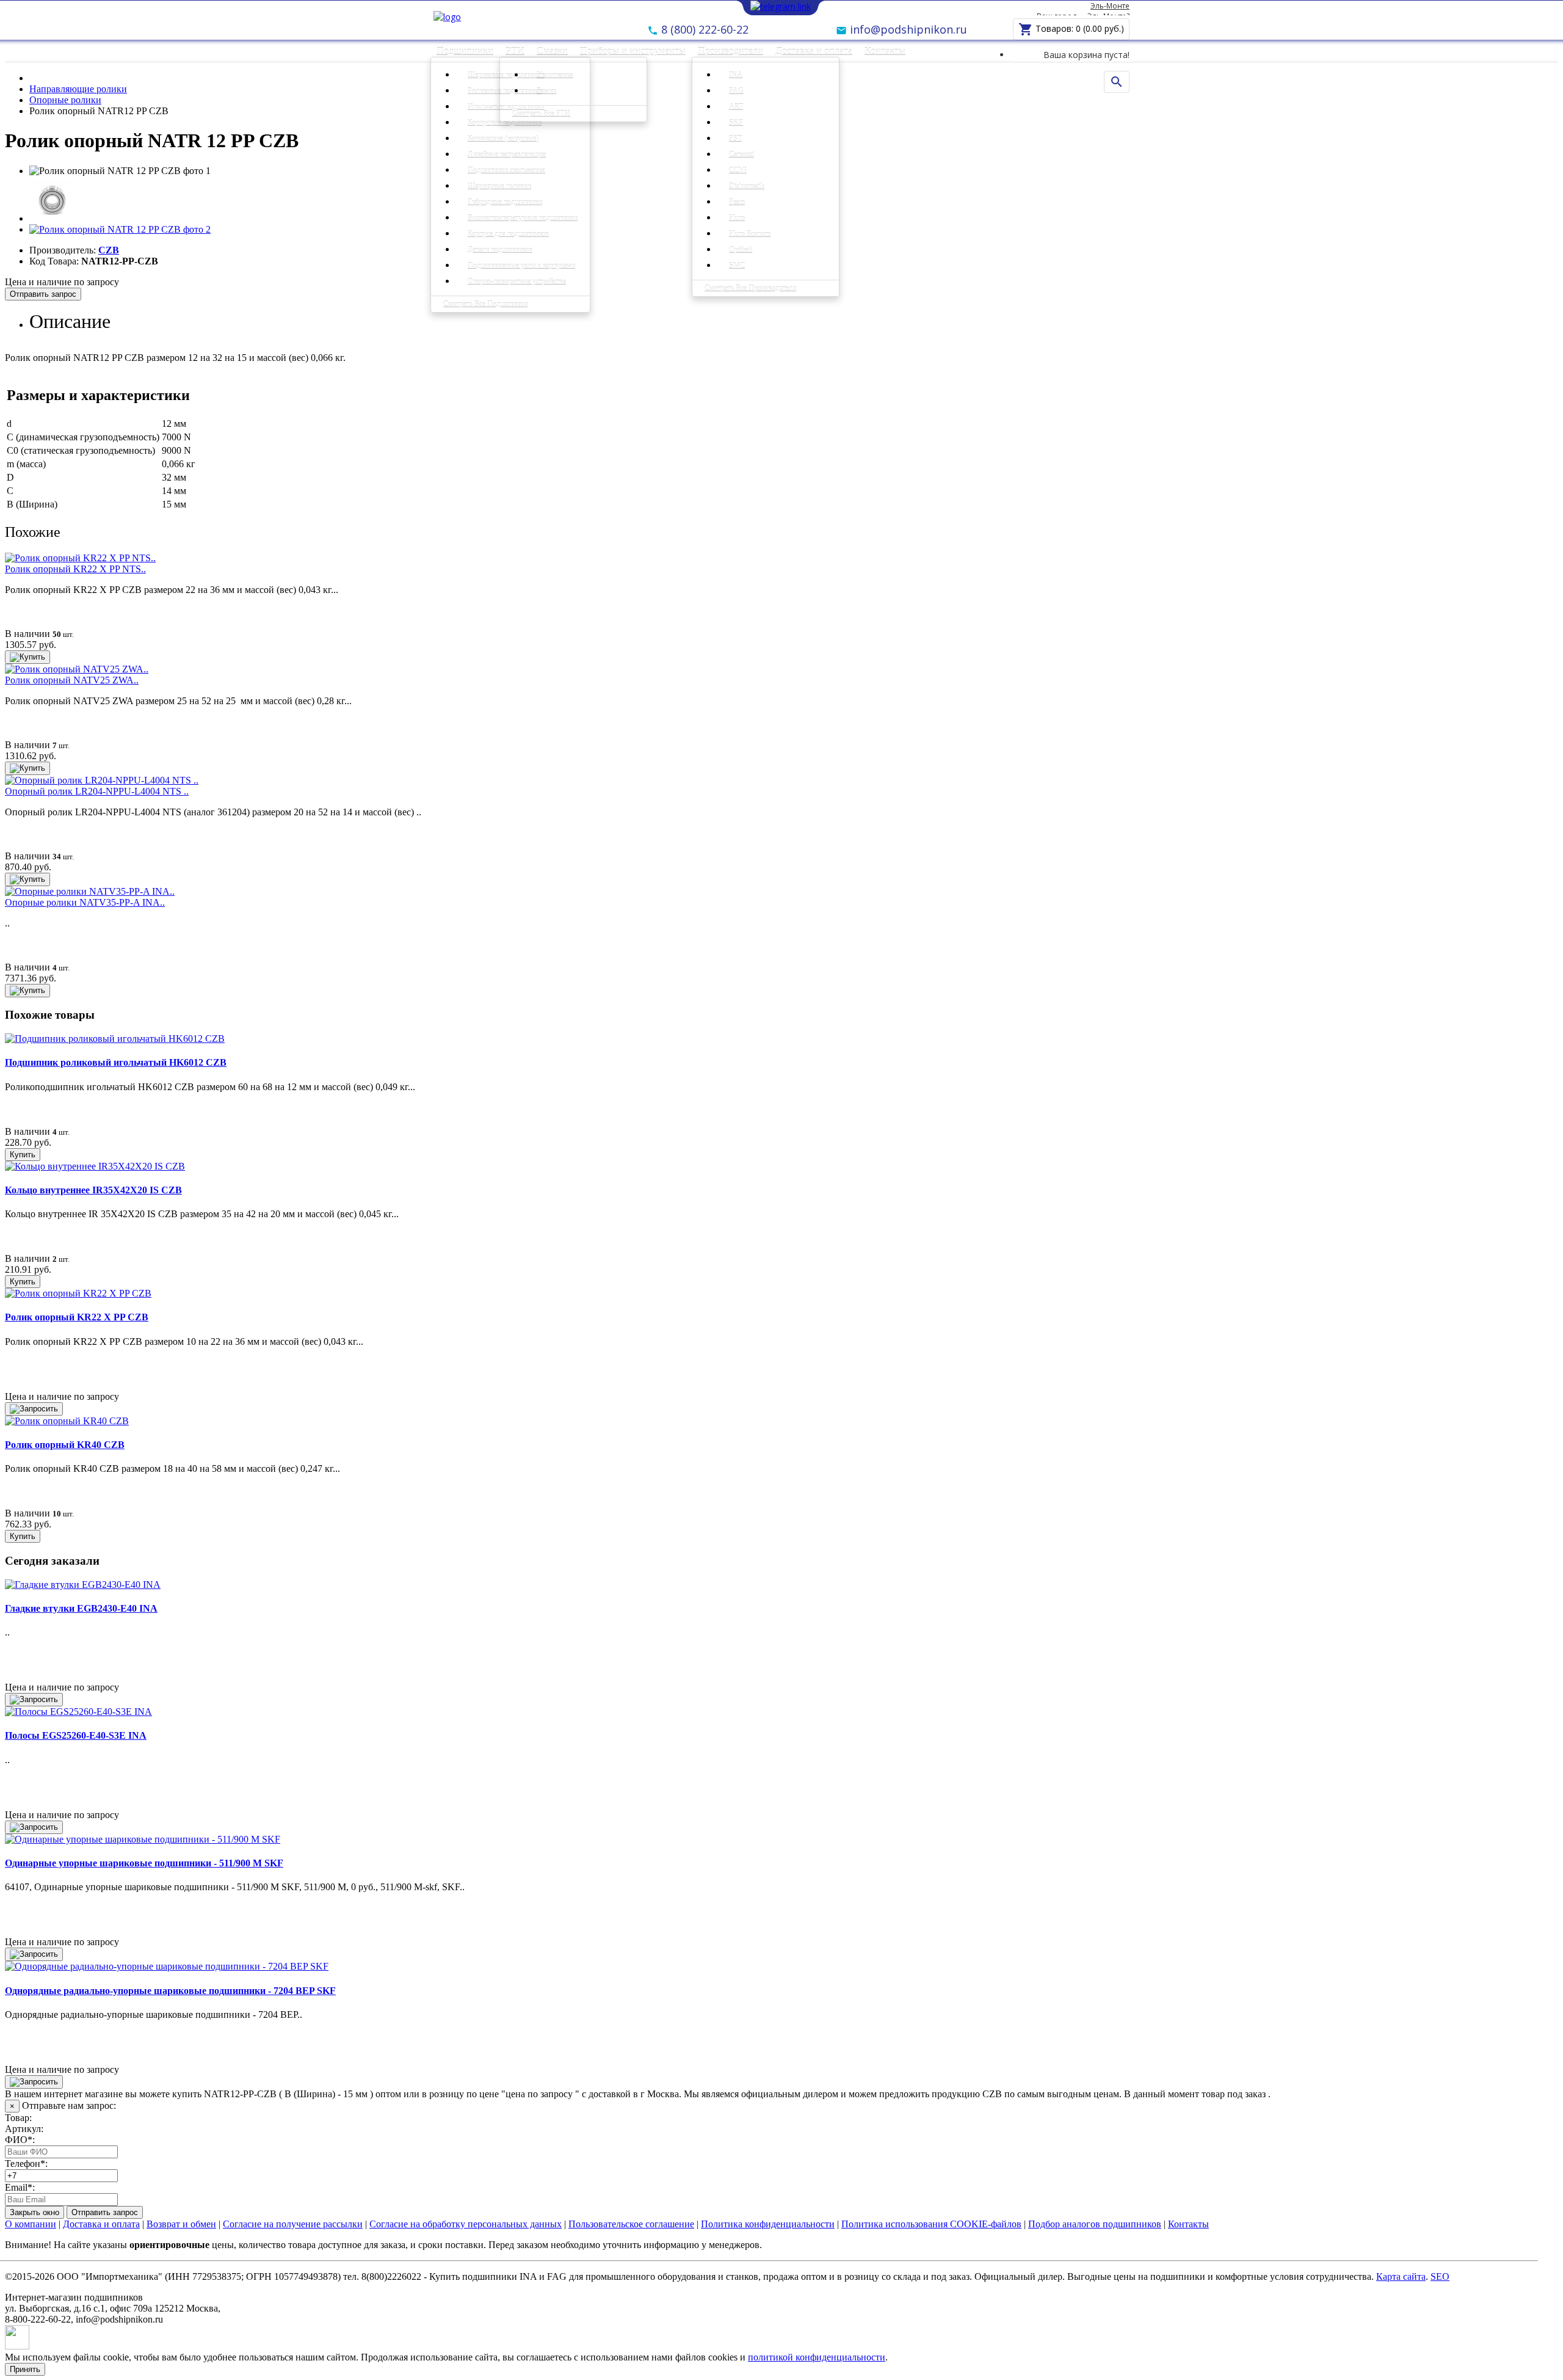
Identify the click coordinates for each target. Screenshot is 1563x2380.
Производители (731, 51)
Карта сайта (1401, 2276)
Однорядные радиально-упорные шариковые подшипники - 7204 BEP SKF (170, 1991)
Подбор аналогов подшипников (1095, 2224)
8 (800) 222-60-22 (703, 29)
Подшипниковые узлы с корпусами (521, 266)
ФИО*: (20, 2140)
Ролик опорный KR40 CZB (65, 1445)
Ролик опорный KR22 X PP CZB (77, 1317)
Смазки (552, 51)
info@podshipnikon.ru (907, 29)
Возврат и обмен (181, 2224)
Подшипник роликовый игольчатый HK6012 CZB (116, 1062)
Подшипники (465, 51)
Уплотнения (555, 75)
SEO (1440, 2276)
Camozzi (742, 155)
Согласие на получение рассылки (293, 2224)
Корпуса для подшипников (508, 234)
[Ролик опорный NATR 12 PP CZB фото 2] (120, 229)
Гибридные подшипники (505, 202)
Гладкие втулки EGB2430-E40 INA (81, 1608)
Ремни (546, 91)
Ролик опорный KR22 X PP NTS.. (75, 569)
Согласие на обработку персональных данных (466, 2224)
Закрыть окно (34, 2212)
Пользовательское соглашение (631, 2224)
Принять (25, 2369)
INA (736, 75)
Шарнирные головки (499, 186)
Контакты (885, 51)
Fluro (737, 218)
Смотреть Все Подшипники (485, 304)
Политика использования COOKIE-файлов (931, 2224)
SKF (736, 123)
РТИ (515, 51)
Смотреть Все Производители (750, 288)
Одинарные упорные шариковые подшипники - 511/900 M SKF (144, 1863)
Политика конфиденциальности (768, 2224)
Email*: (20, 2187)
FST (735, 139)
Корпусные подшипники (505, 123)
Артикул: (24, 2129)
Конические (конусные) (503, 139)
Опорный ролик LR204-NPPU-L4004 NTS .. (97, 791)
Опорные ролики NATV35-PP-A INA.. (85, 902)
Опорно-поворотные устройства (517, 282)
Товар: (18, 2118)
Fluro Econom (750, 234)
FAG (736, 91)
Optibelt (741, 250)
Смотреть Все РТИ (541, 114)
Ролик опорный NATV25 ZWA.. (72, 680)
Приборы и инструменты (633, 51)
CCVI (738, 170)
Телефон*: (26, 2163)
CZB (109, 250)
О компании (31, 2224)
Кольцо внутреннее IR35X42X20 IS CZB (93, 1190)
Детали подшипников (500, 250)
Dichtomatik (747, 186)
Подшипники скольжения (506, 170)
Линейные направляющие (507, 155)
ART (736, 107)
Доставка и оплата (814, 51)
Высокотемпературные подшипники (523, 218)
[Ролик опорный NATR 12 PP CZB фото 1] (52, 218)
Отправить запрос (43, 294)
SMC (737, 266)
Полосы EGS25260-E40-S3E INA (76, 1735)
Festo (737, 202)
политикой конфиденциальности (817, 2357)
